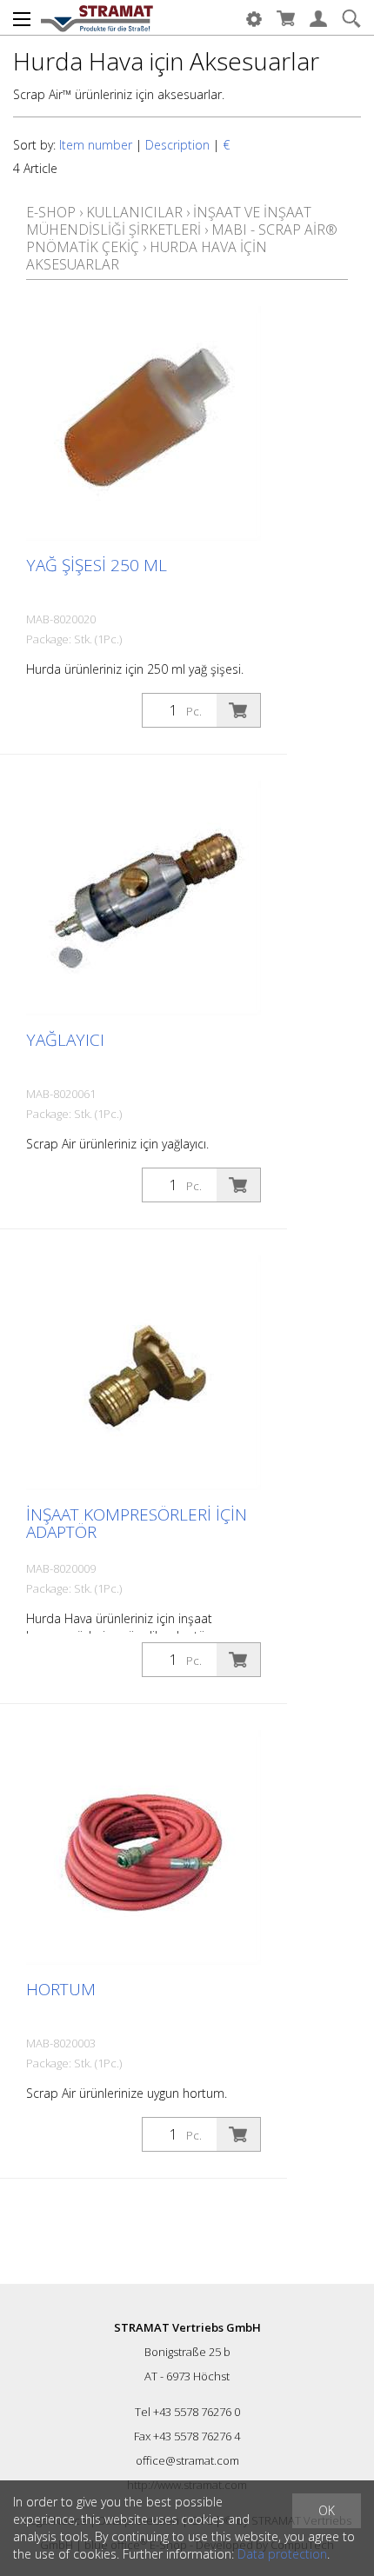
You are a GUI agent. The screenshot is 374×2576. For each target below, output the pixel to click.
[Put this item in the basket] (238, 710)
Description (177, 145)
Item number (96, 145)
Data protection (282, 2554)
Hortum (61, 1989)
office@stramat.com (187, 2460)
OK (327, 2510)
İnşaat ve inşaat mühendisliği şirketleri (169, 221)
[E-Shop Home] (97, 17)
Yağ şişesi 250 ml (97, 565)
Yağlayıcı (65, 1040)
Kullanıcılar (134, 212)
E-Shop (51, 212)
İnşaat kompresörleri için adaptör (137, 1523)
